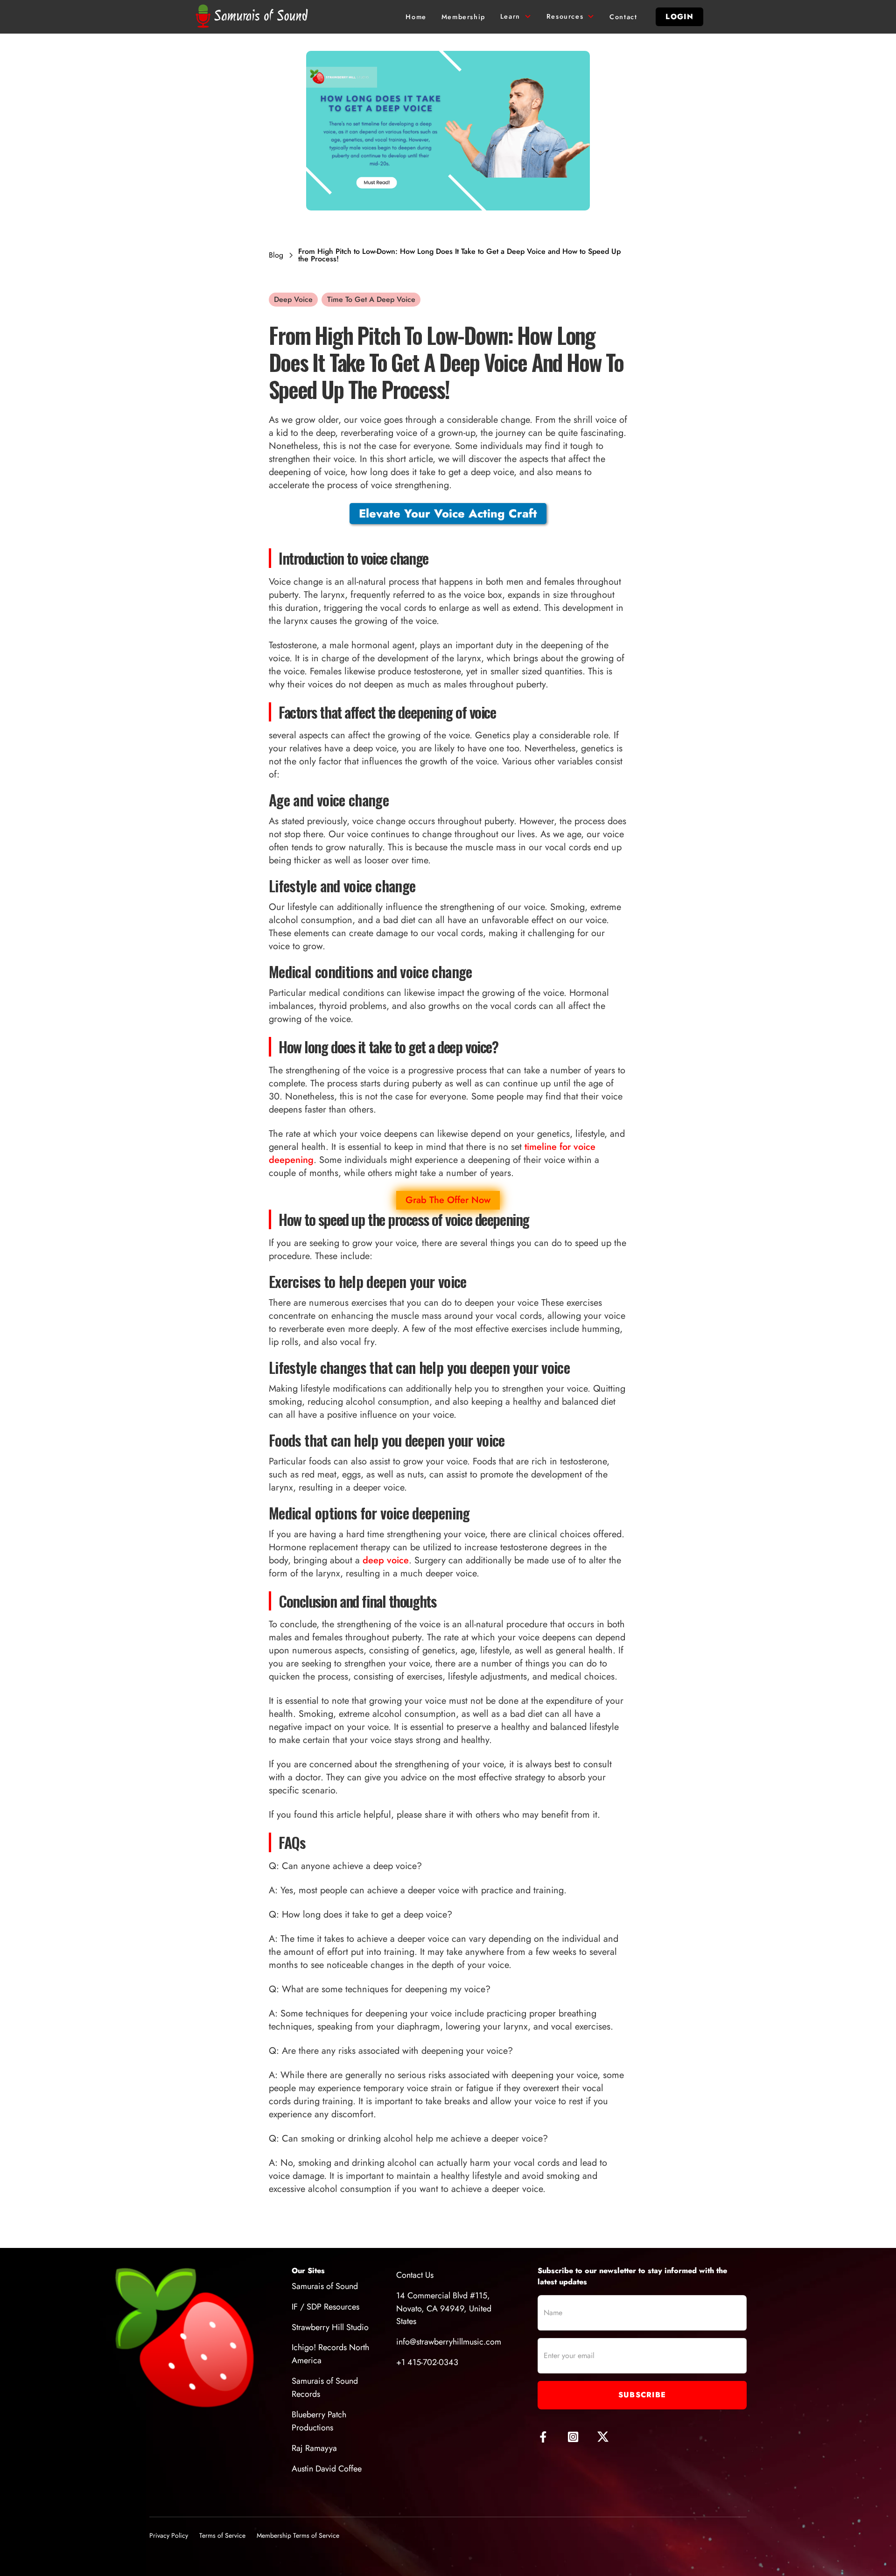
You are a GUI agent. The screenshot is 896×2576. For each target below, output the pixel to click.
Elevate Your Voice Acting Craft (448, 513)
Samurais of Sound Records (325, 2387)
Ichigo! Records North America (330, 2354)
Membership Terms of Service (298, 2535)
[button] (516, 17)
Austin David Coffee (327, 2469)
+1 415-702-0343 (427, 2362)
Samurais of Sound (325, 2286)
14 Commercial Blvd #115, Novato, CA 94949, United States (444, 2309)
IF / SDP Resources (325, 2307)
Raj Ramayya (314, 2448)
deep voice (386, 1560)
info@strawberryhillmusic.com (449, 2342)
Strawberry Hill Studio (330, 2327)
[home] (254, 17)
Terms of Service (222, 2535)
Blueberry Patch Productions (319, 2421)
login (679, 17)
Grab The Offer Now (448, 1200)
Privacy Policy (169, 2535)
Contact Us (415, 2275)
